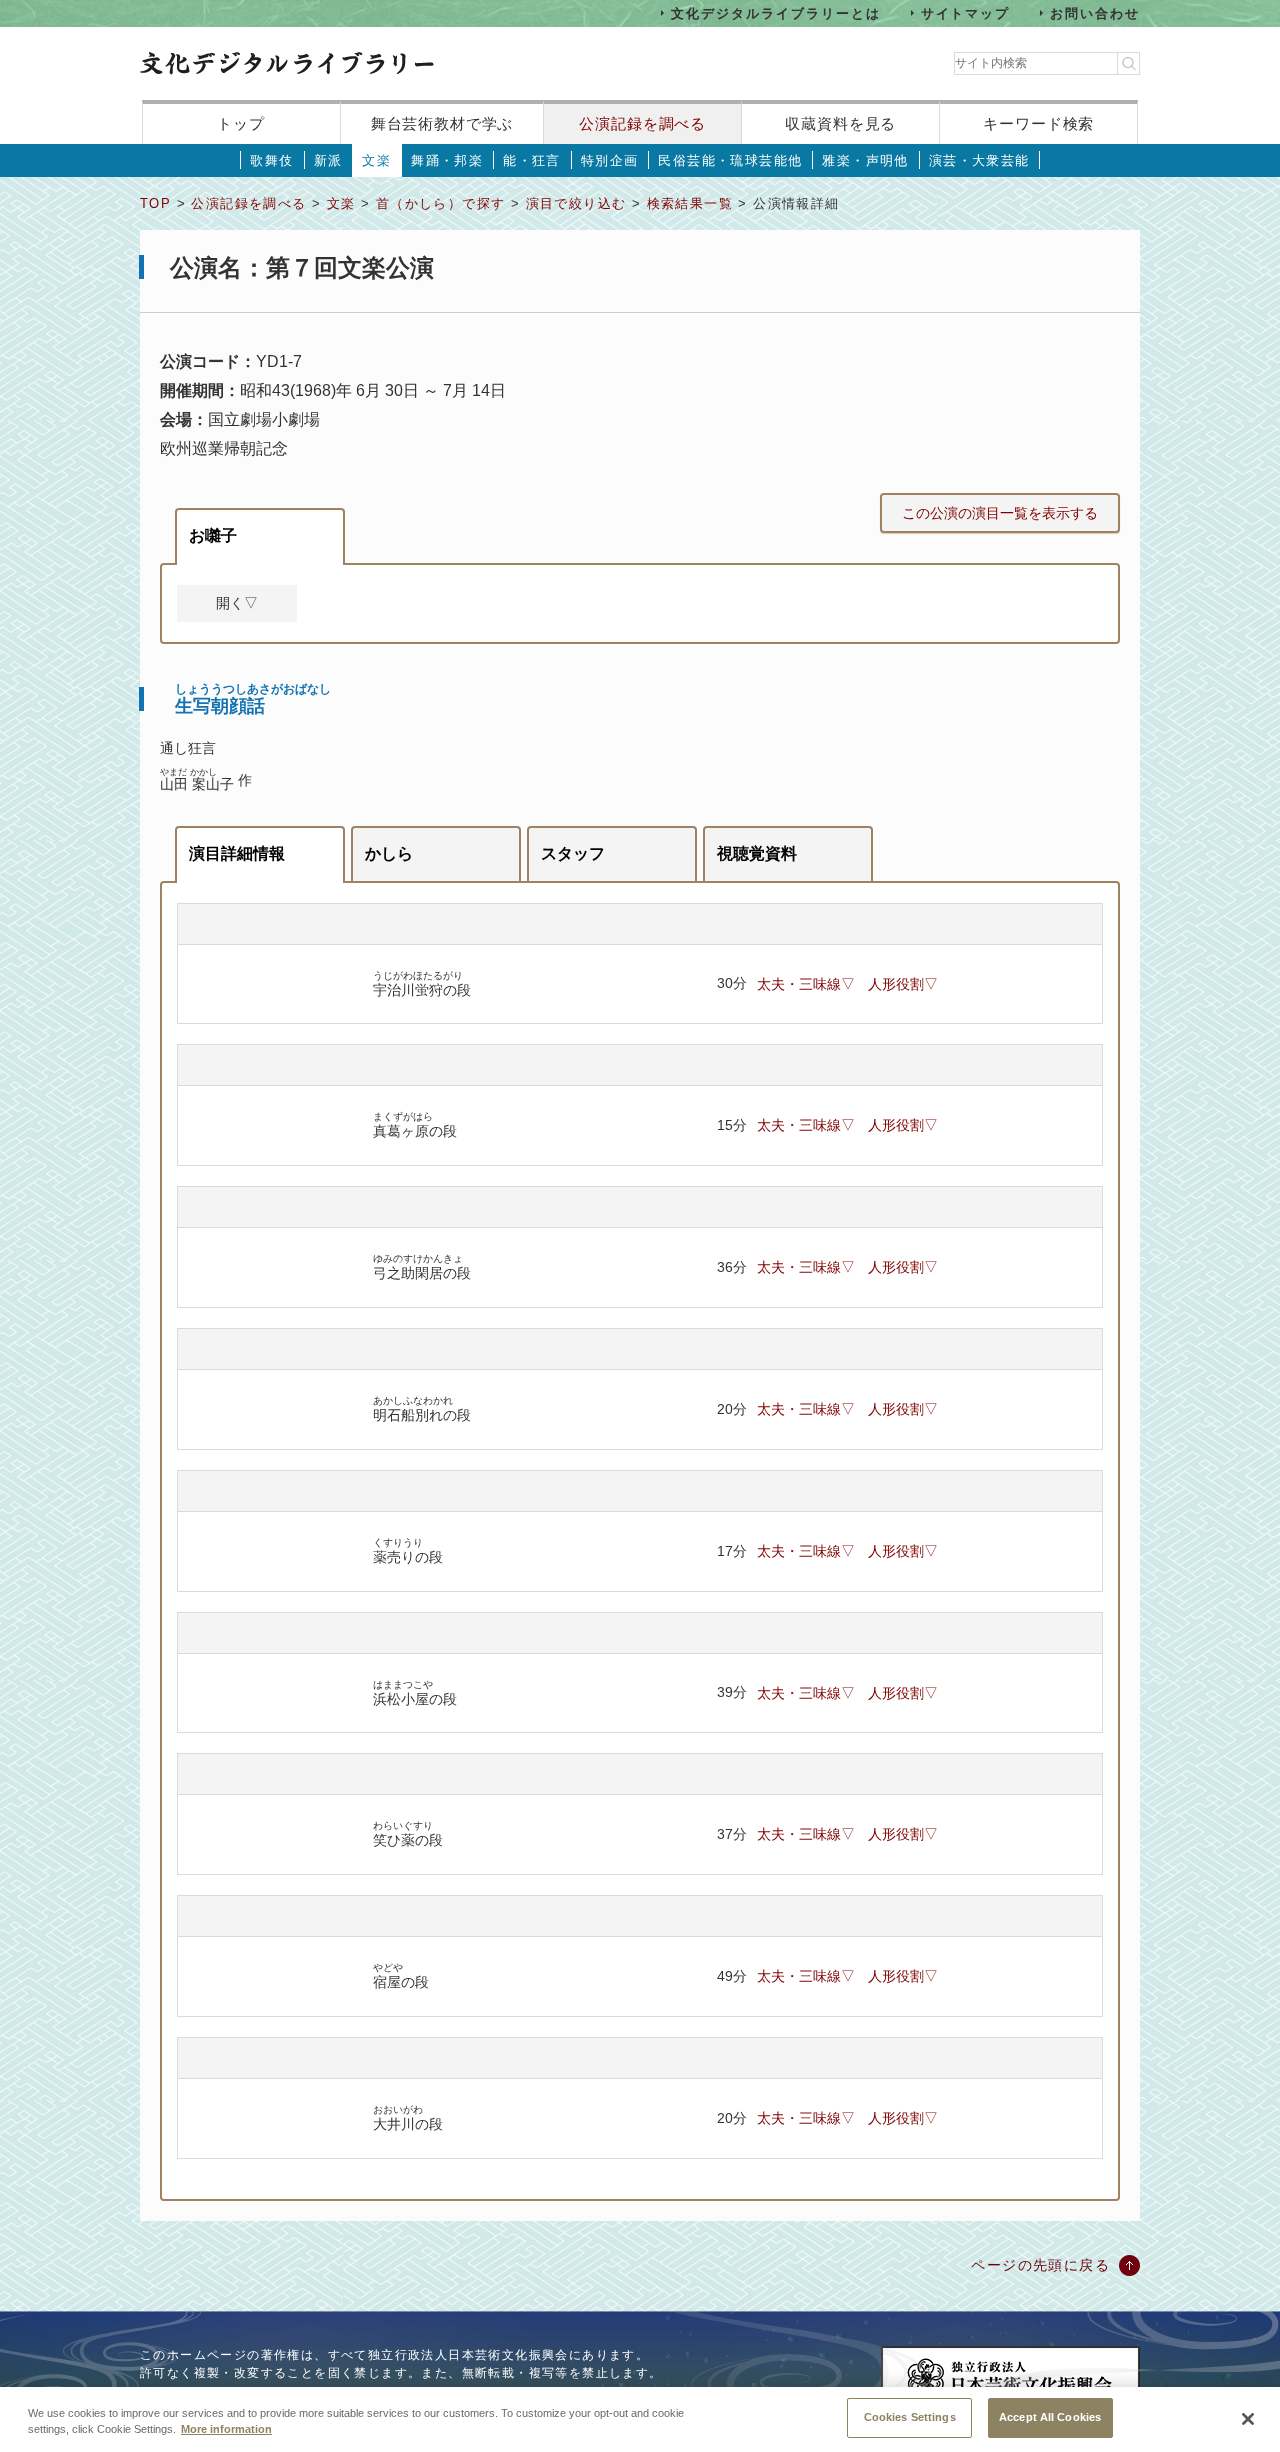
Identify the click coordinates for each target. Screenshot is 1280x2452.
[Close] (1248, 2419)
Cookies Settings (910, 2417)
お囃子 (213, 535)
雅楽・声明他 (865, 160)
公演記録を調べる (642, 123)
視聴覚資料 (757, 853)
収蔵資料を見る (840, 123)
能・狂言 (532, 160)
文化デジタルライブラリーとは (775, 12)
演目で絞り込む (576, 203)
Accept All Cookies (1050, 2417)
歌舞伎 (271, 160)
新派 (328, 160)
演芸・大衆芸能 (979, 160)
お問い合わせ (1095, 12)
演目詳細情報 (237, 853)
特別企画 (610, 160)
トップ (241, 123)
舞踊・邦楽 (447, 160)
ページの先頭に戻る (1040, 2265)
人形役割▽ (903, 984)
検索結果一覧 (690, 203)
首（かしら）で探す (441, 203)
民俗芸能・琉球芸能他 (730, 160)
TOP (155, 203)
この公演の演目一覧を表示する (1000, 513)
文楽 (376, 160)
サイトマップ (966, 12)
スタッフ (573, 853)
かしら (389, 853)
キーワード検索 (1038, 123)
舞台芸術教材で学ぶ (442, 123)
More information (226, 2430)
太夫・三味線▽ (806, 984)
